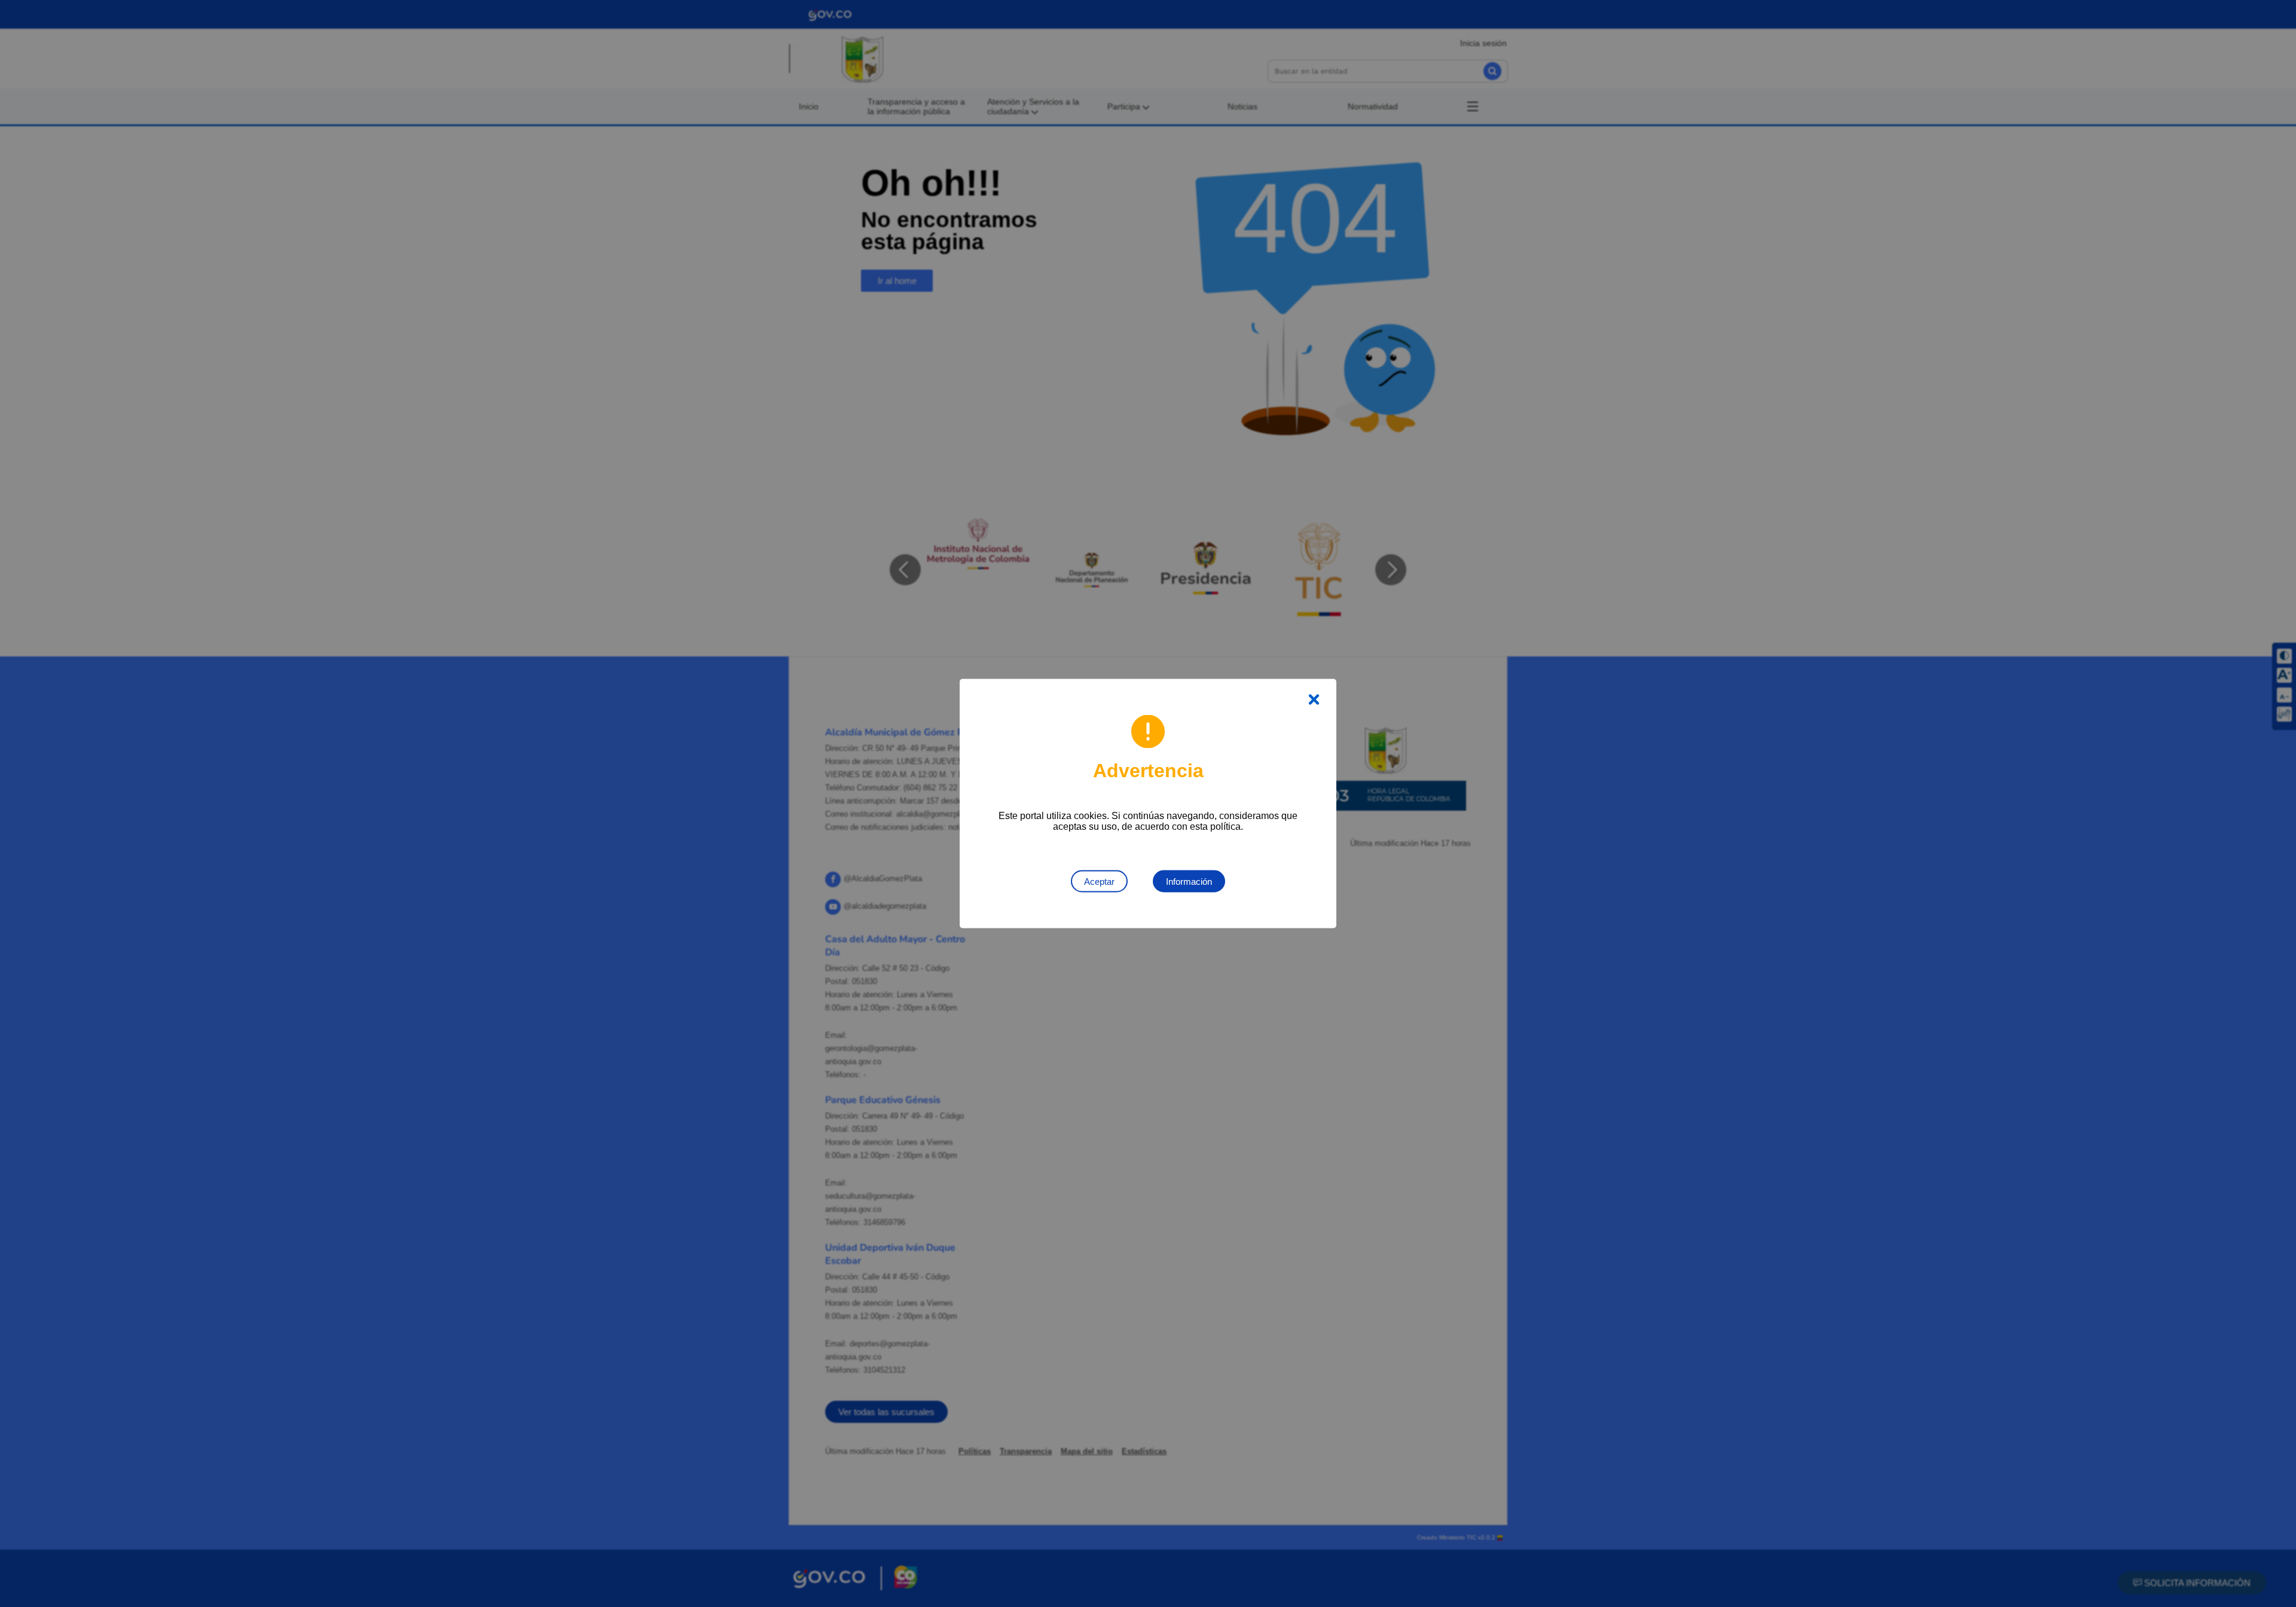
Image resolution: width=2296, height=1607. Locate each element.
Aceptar (1099, 882)
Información (1189, 882)
